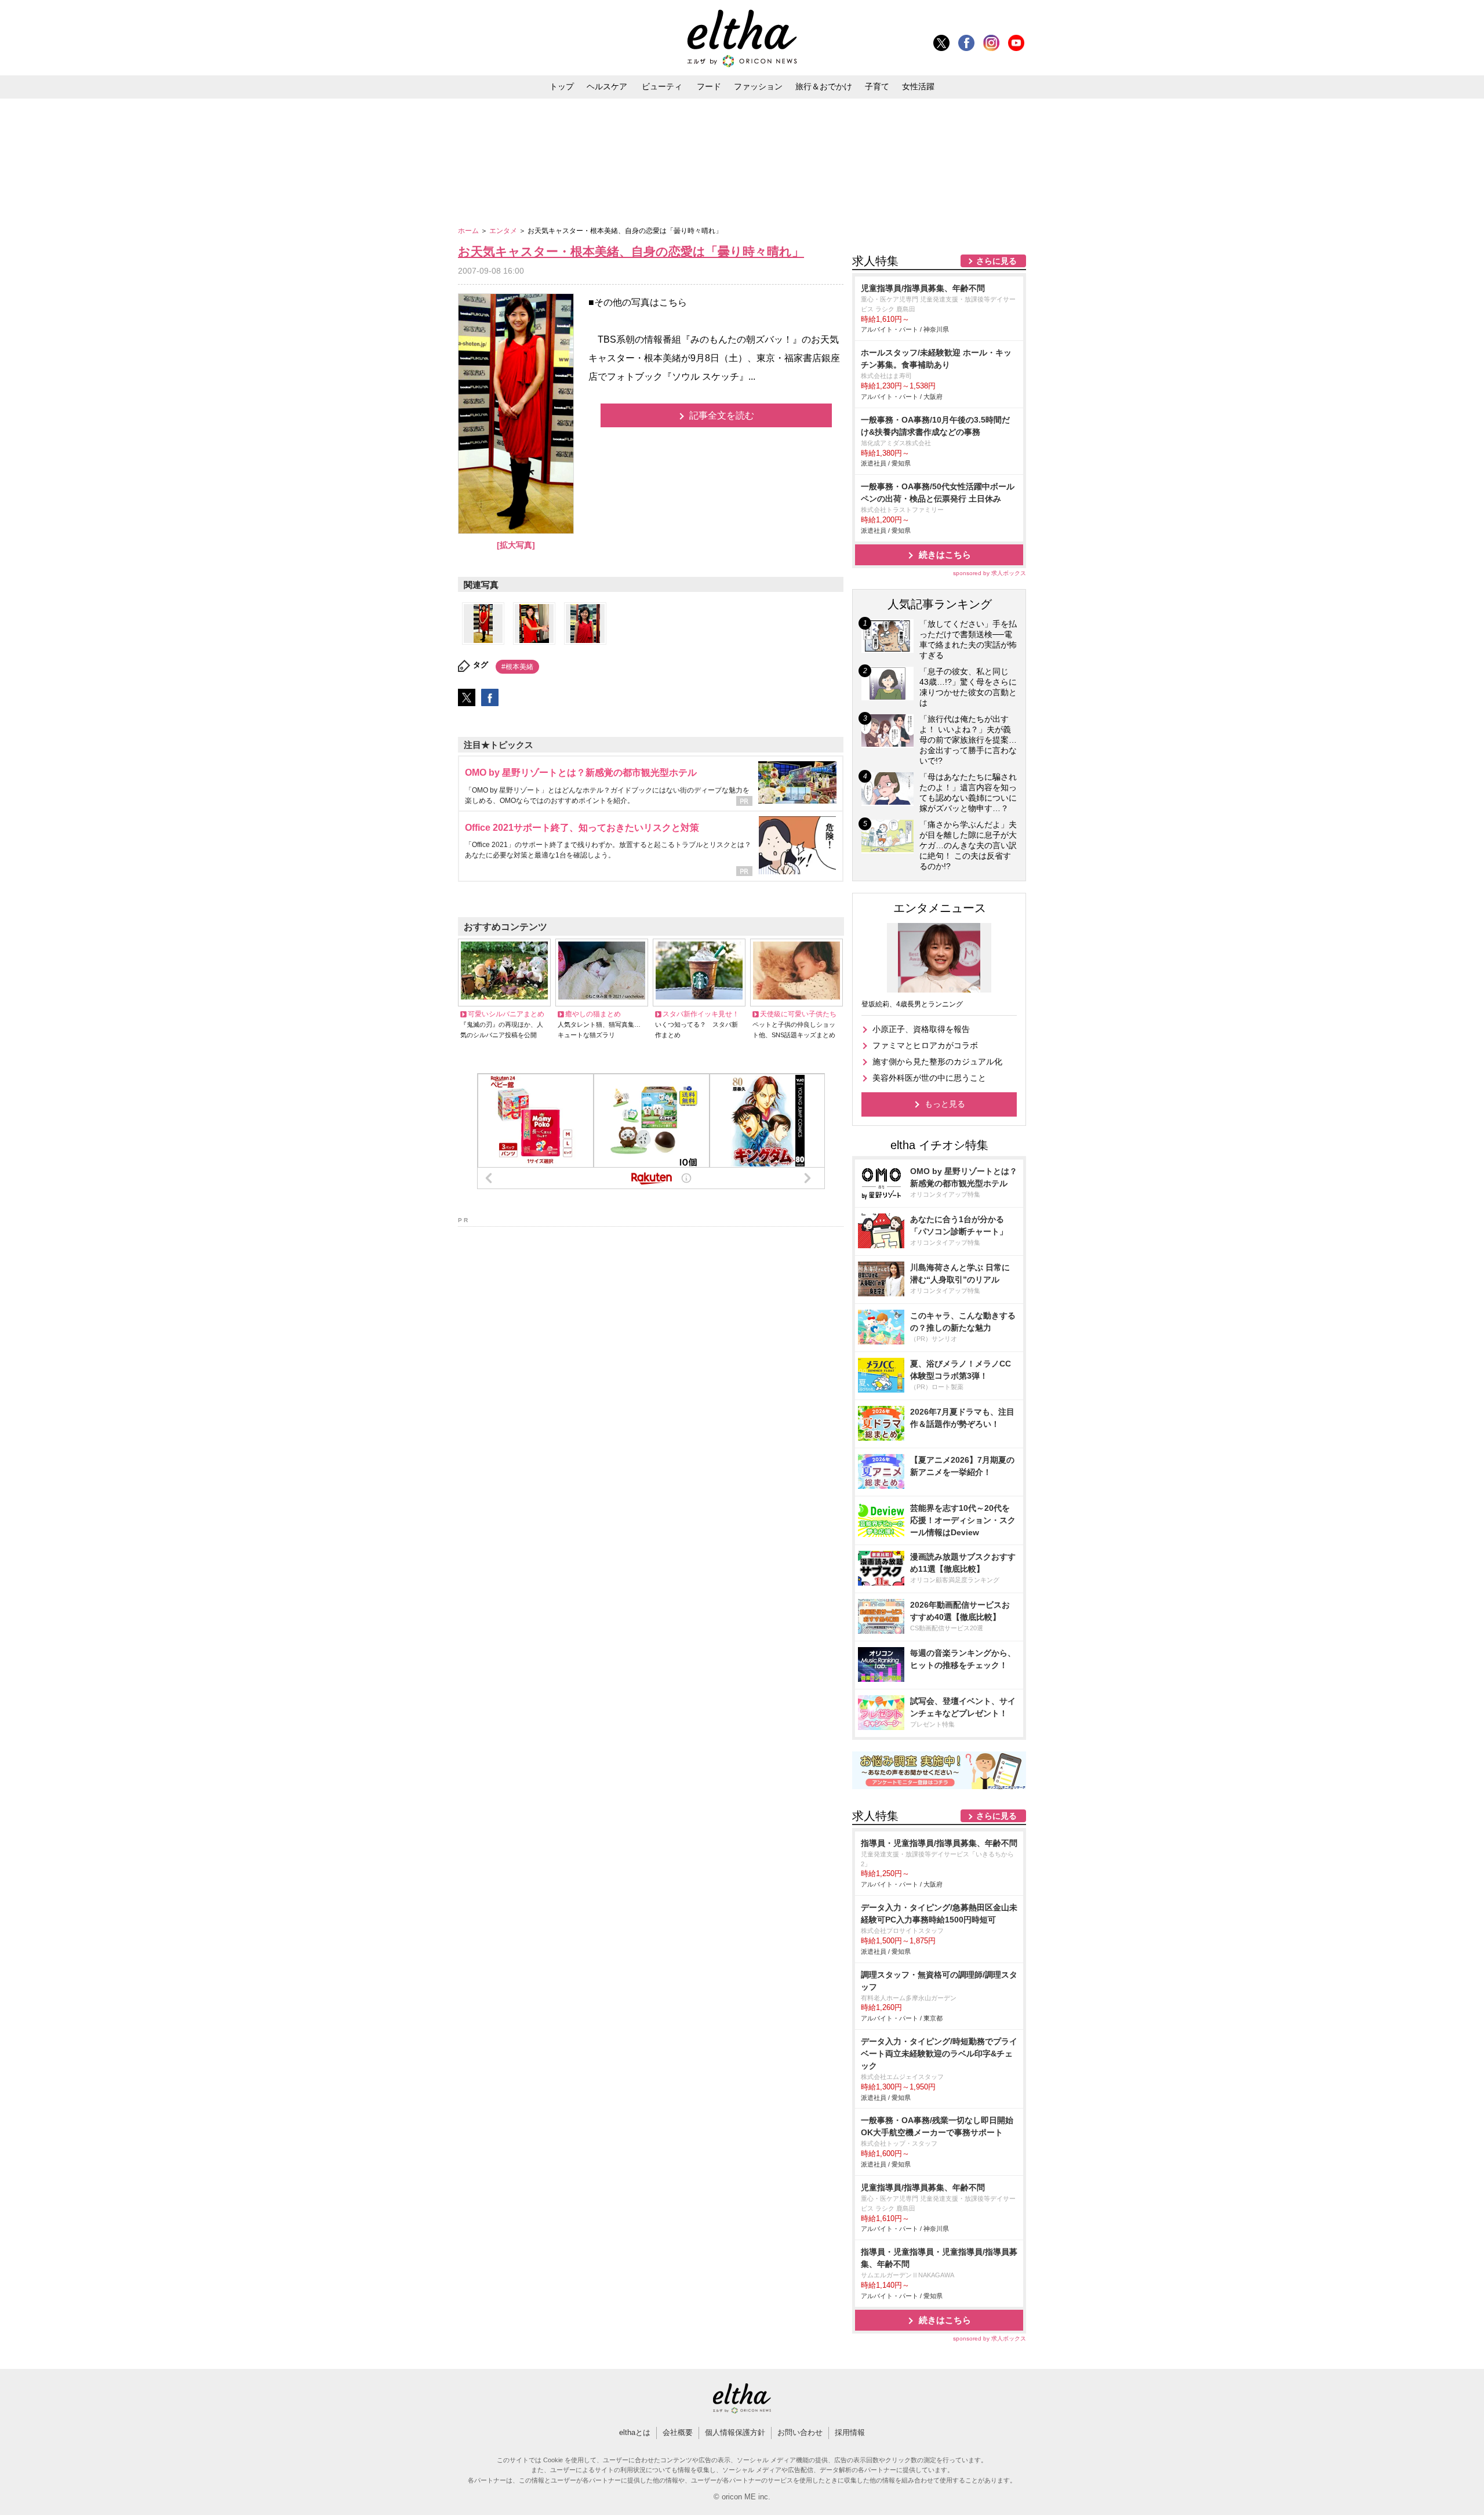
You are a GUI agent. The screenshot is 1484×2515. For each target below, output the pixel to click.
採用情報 (850, 2432)
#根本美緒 (517, 667)
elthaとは (635, 2432)
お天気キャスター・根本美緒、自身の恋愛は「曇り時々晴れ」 (631, 251)
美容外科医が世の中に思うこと (929, 1078)
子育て (877, 86)
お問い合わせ (800, 2432)
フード (709, 86)
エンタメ (504, 231)
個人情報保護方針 (735, 2432)
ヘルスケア (607, 86)
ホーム (469, 231)
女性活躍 (918, 86)
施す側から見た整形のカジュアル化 (937, 1062)
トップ (562, 86)
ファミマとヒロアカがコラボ (925, 1045)
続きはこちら (945, 555)
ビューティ (662, 86)
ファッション (758, 86)
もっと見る (945, 1104)
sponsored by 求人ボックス (990, 573)
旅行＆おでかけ (824, 86)
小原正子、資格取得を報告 (921, 1029)
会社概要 (678, 2432)
